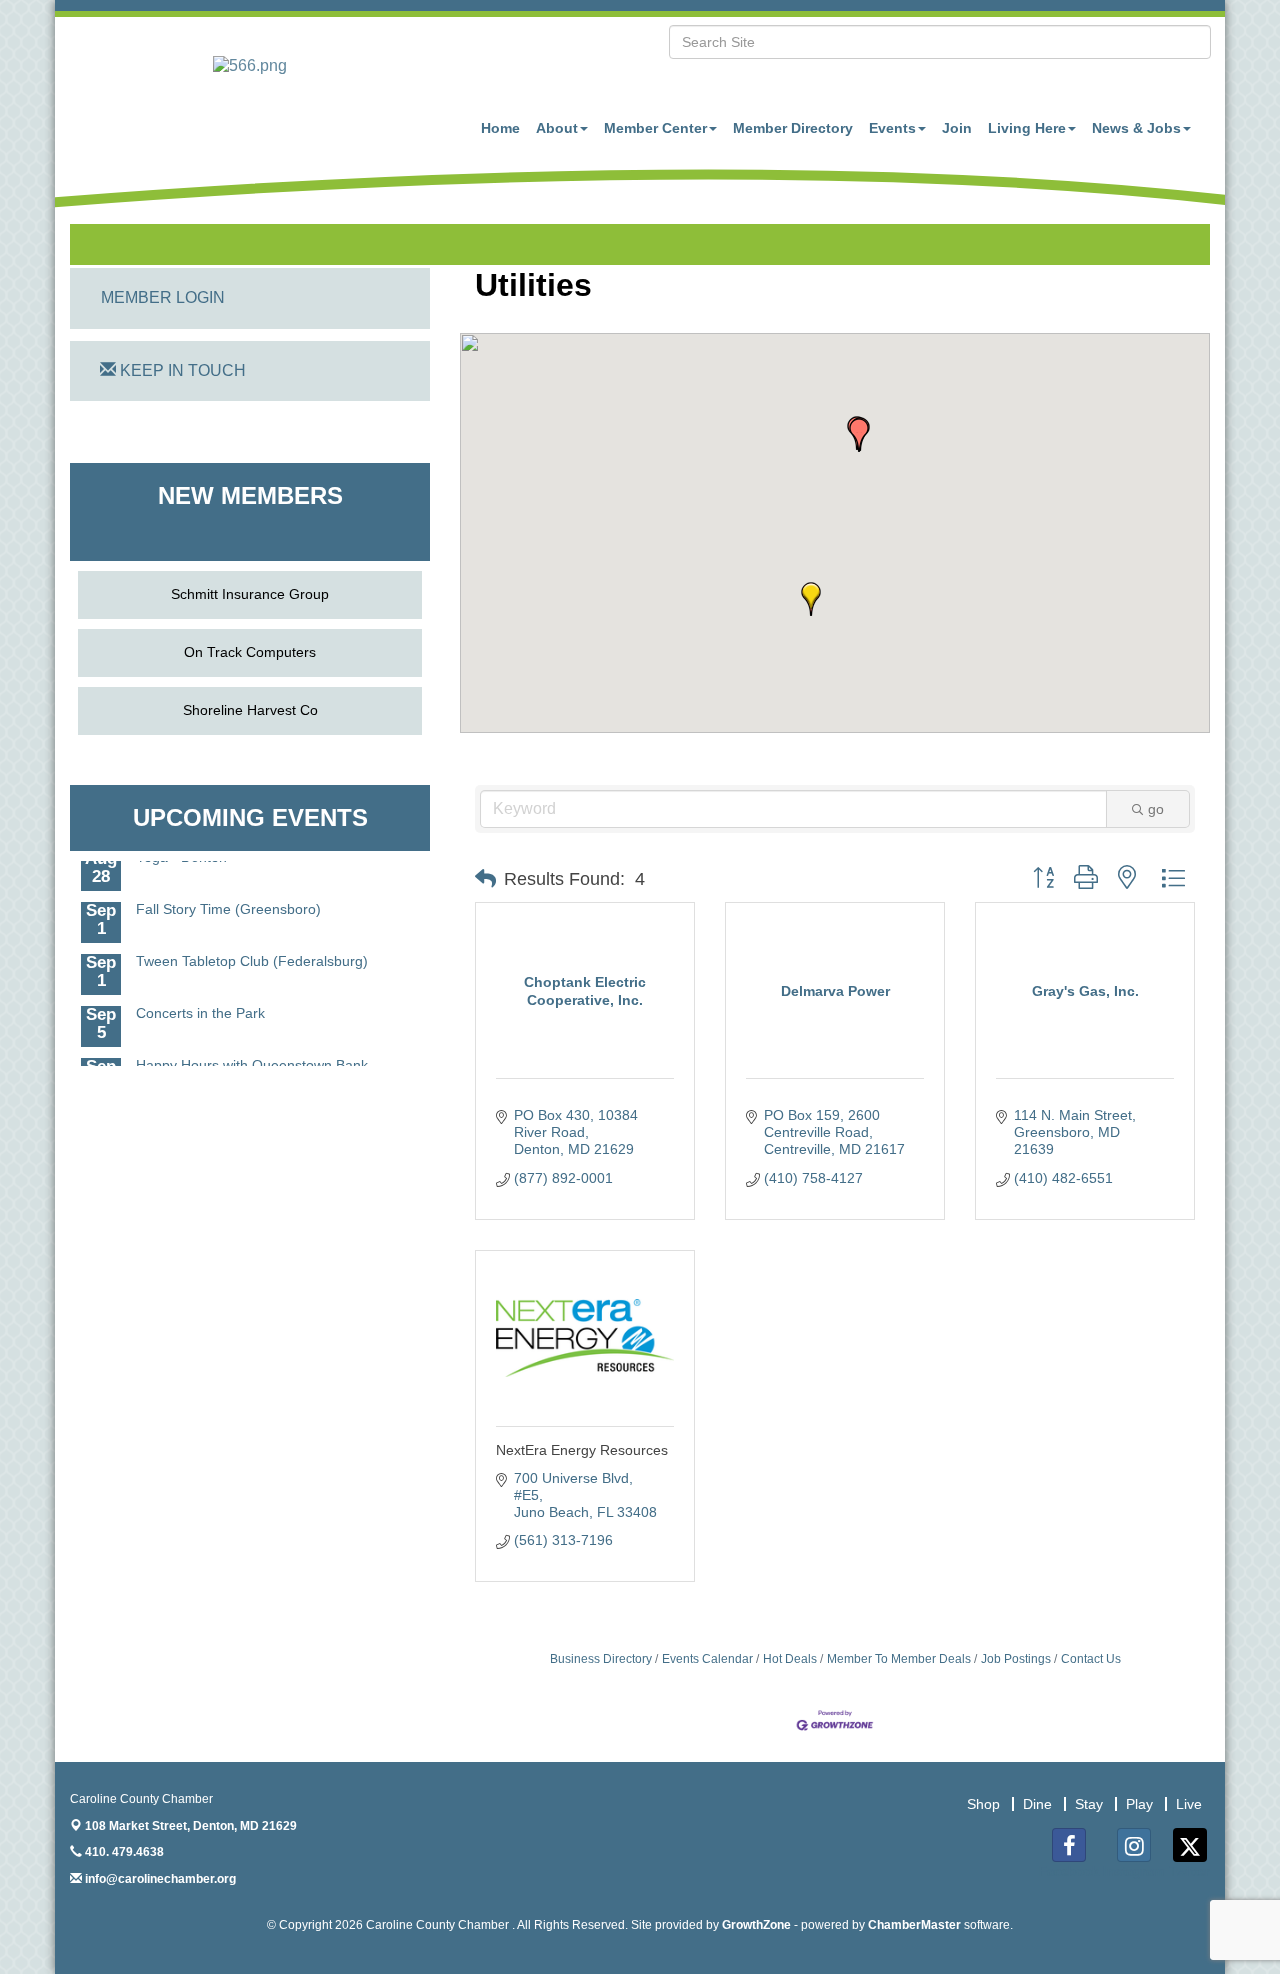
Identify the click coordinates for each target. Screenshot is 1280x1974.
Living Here (1027, 128)
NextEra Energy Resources (582, 1450)
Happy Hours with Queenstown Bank (252, 1051)
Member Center (655, 128)
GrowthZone (756, 1925)
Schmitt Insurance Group (250, 594)
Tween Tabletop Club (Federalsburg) (252, 947)
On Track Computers (250, 652)
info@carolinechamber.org (159, 1879)
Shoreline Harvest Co (250, 710)
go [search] (1156, 809)
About (557, 128)
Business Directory (601, 1659)
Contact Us (1091, 1659)
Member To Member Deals (899, 1659)
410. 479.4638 (123, 1852)
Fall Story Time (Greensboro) (228, 895)
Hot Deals (790, 1659)
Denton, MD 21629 (191, 1826)
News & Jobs (1136, 128)
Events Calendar (707, 1659)
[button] (859, 435)
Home (500, 128)
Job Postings (1016, 1659)
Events (892, 128)
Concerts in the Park (200, 999)
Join (957, 128)
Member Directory (793, 128)
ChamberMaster (914, 1925)
